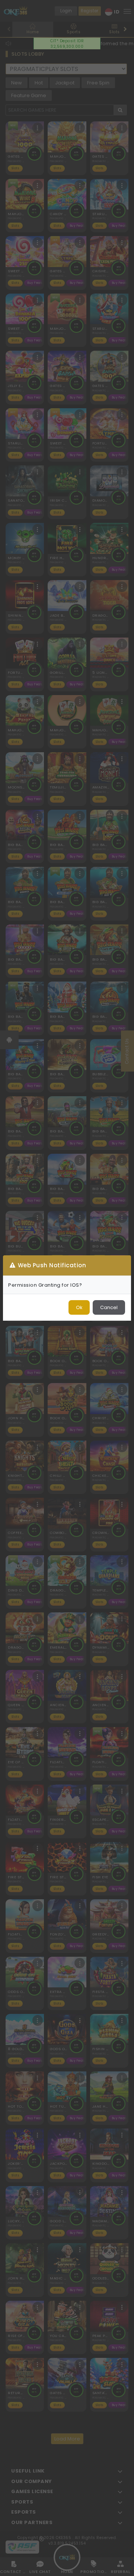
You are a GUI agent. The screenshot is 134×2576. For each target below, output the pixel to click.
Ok (79, 1307)
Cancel (109, 1307)
